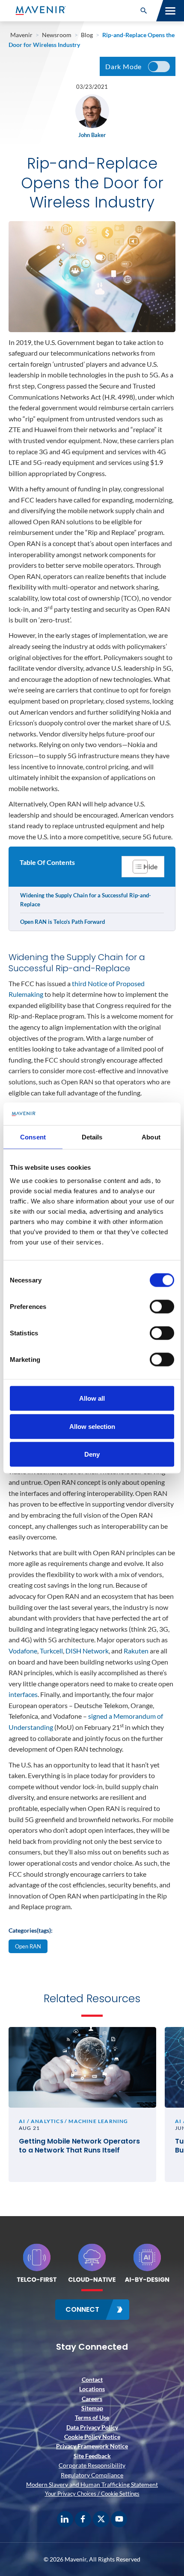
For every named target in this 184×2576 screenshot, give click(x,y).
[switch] (162, 1307)
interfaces (23, 1694)
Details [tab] (92, 1137)
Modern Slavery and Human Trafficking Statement (92, 2484)
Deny (92, 1454)
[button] (144, 11)
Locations (92, 2389)
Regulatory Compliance (92, 2475)
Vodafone (23, 1651)
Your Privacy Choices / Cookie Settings (92, 2494)
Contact (92, 2379)
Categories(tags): (31, 1930)
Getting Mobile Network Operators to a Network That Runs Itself (79, 2146)
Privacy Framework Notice (92, 2446)
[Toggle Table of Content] (143, 867)
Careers (92, 2399)
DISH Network (87, 1651)
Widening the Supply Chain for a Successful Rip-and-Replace (86, 900)
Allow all (92, 1398)
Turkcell (51, 1651)
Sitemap (92, 2408)
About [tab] (151, 1137)
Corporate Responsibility (92, 2465)
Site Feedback (92, 2456)
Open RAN (28, 1946)
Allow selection (92, 1426)
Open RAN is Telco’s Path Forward (62, 922)
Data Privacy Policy (92, 2427)
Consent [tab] (33, 1137)
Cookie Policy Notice (92, 2437)
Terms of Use (92, 2417)
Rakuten (137, 1651)
